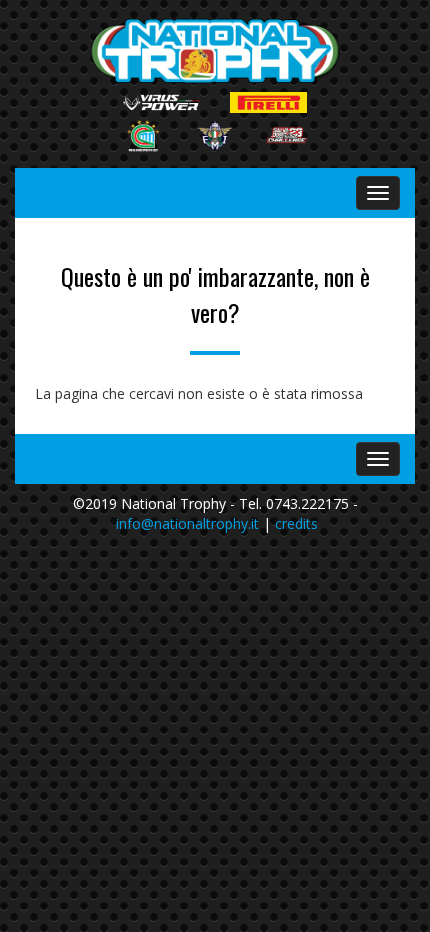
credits (296, 523)
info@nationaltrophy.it (187, 523)
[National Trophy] (215, 51)
